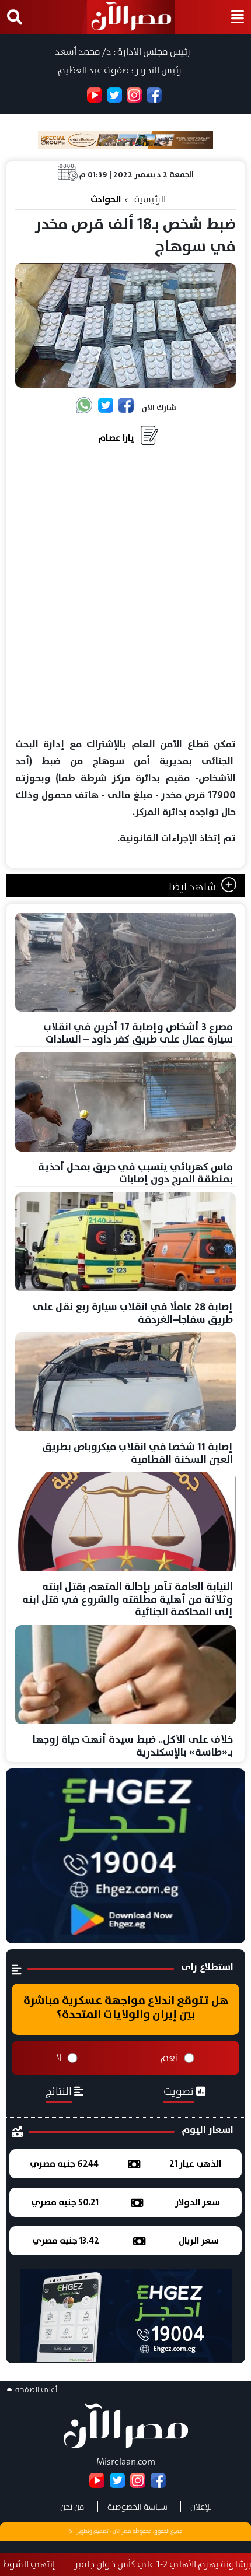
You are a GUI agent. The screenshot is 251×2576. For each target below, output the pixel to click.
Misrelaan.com (126, 2461)
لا (59, 2058)
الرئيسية (150, 199)
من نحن (72, 2507)
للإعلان (201, 2507)
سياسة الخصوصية (137, 2507)
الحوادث (106, 199)
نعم (170, 2058)
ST (72, 2531)
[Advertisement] (125, 596)
